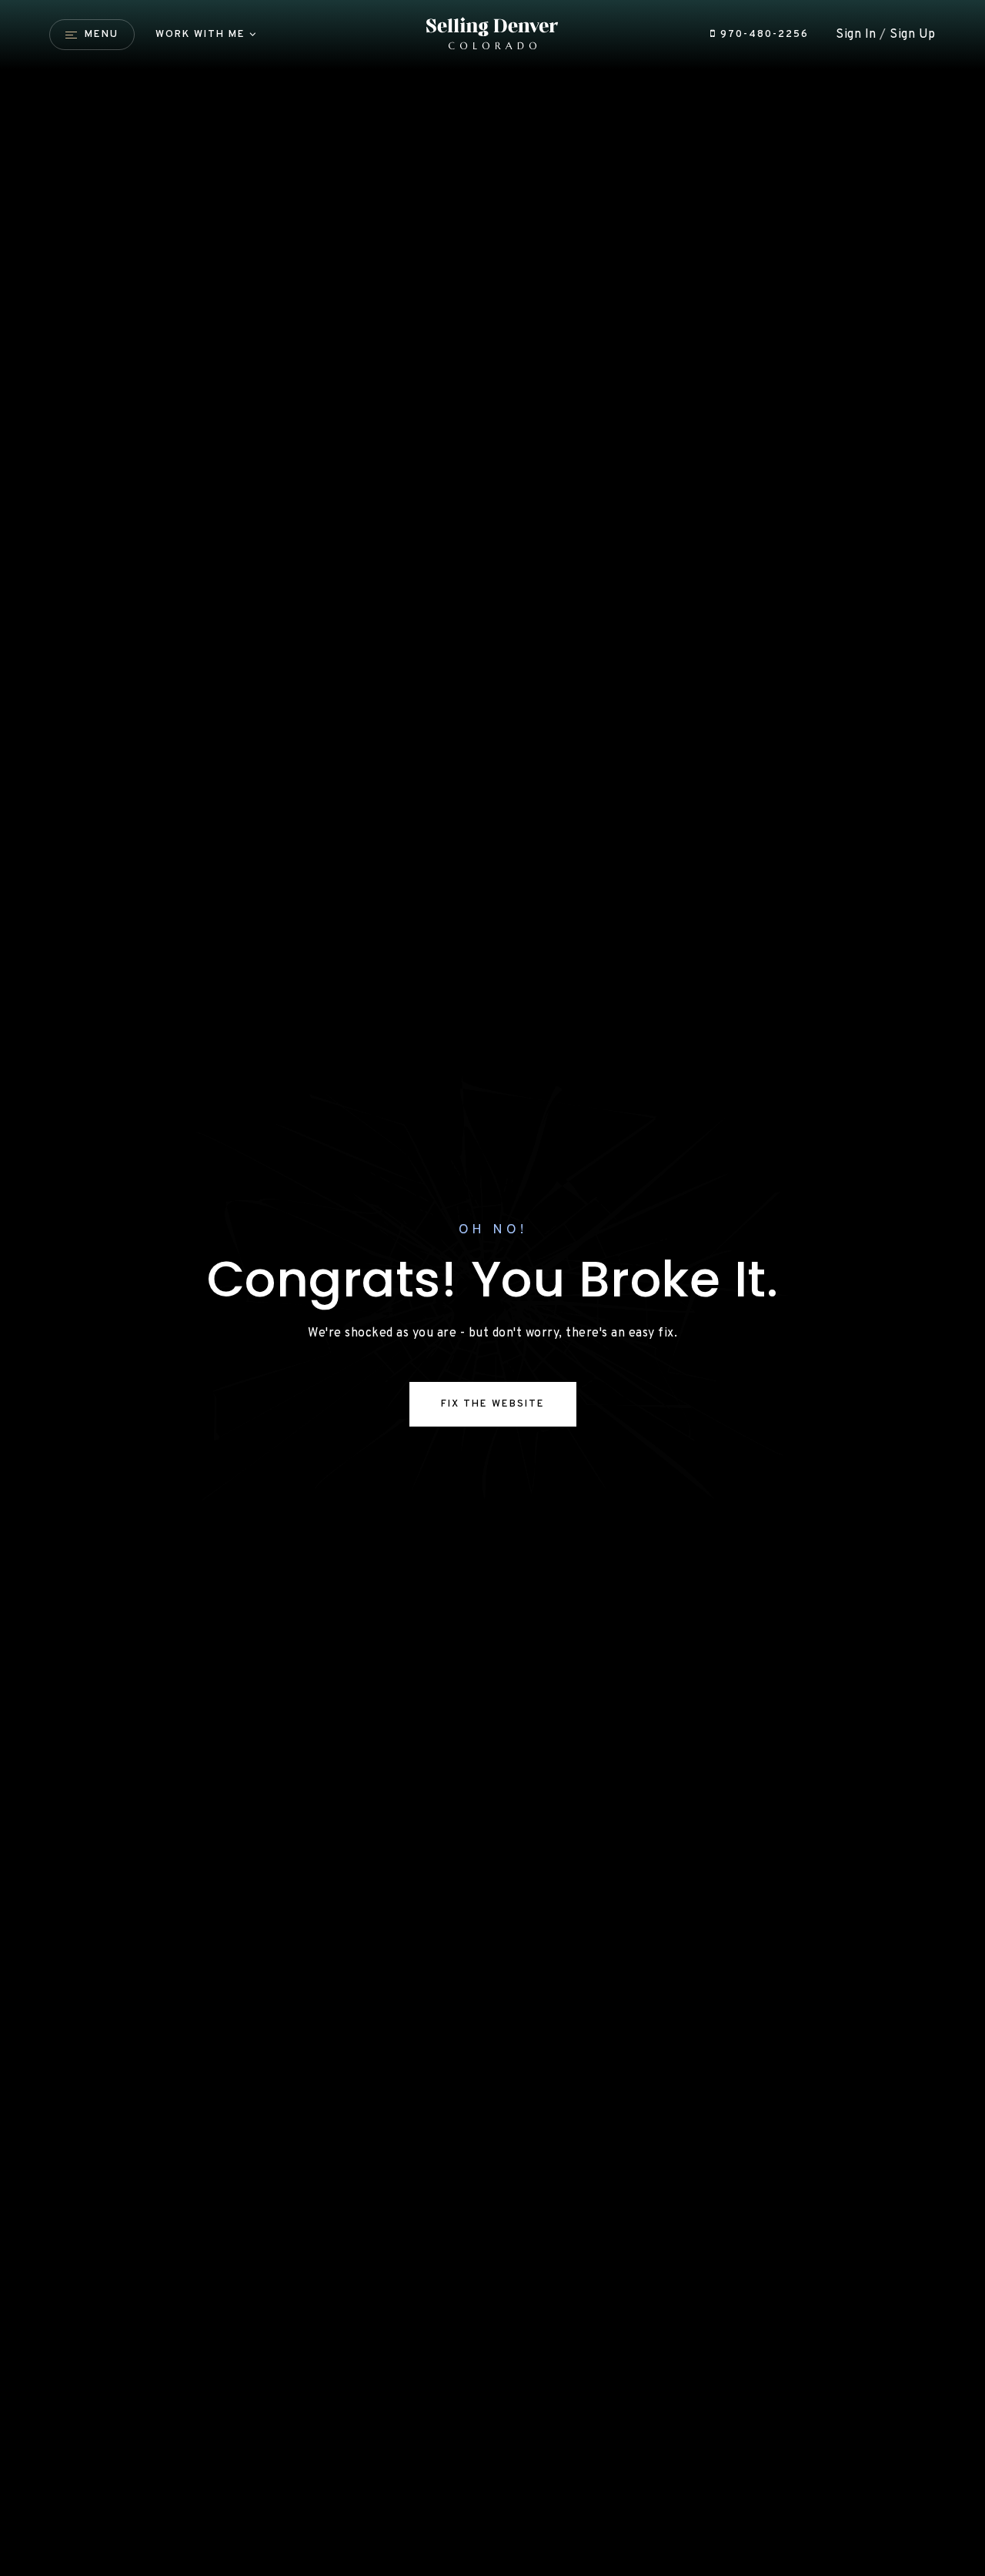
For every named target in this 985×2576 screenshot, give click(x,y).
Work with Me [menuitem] (200, 34)
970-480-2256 (763, 34)
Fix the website (493, 1404)
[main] (492, 1288)
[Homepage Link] (493, 35)
